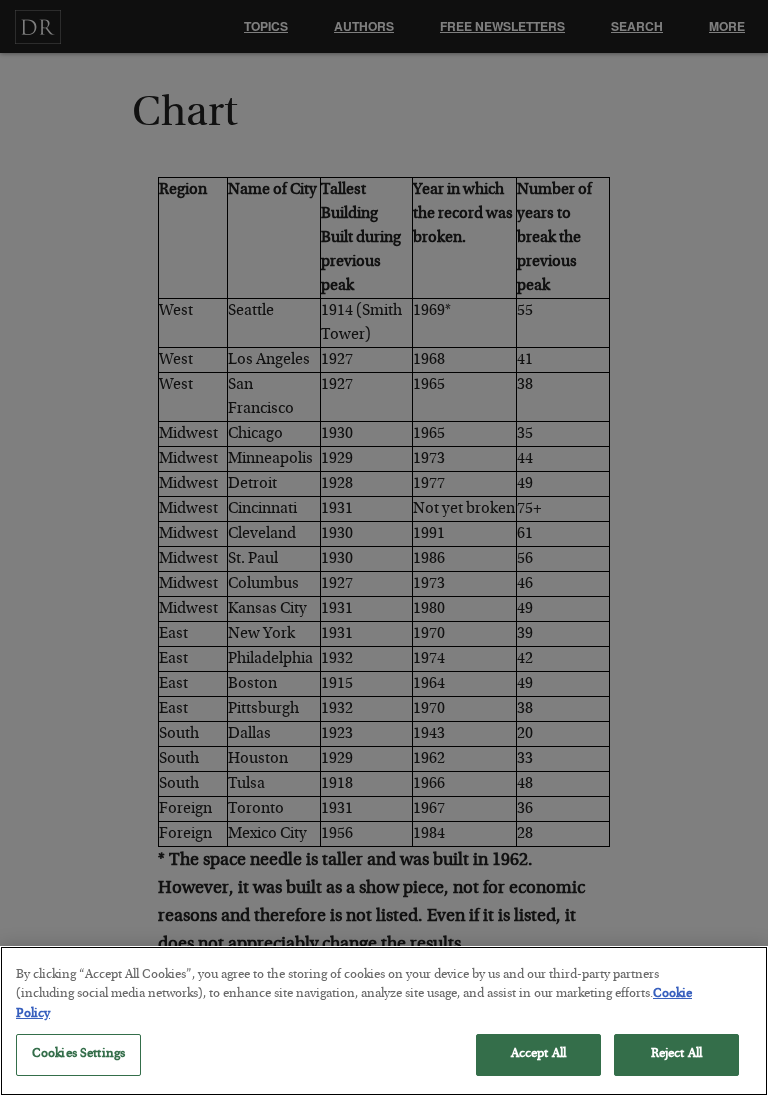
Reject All (676, 1054)
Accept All (538, 1054)
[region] (384, 1021)
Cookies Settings (78, 1054)
